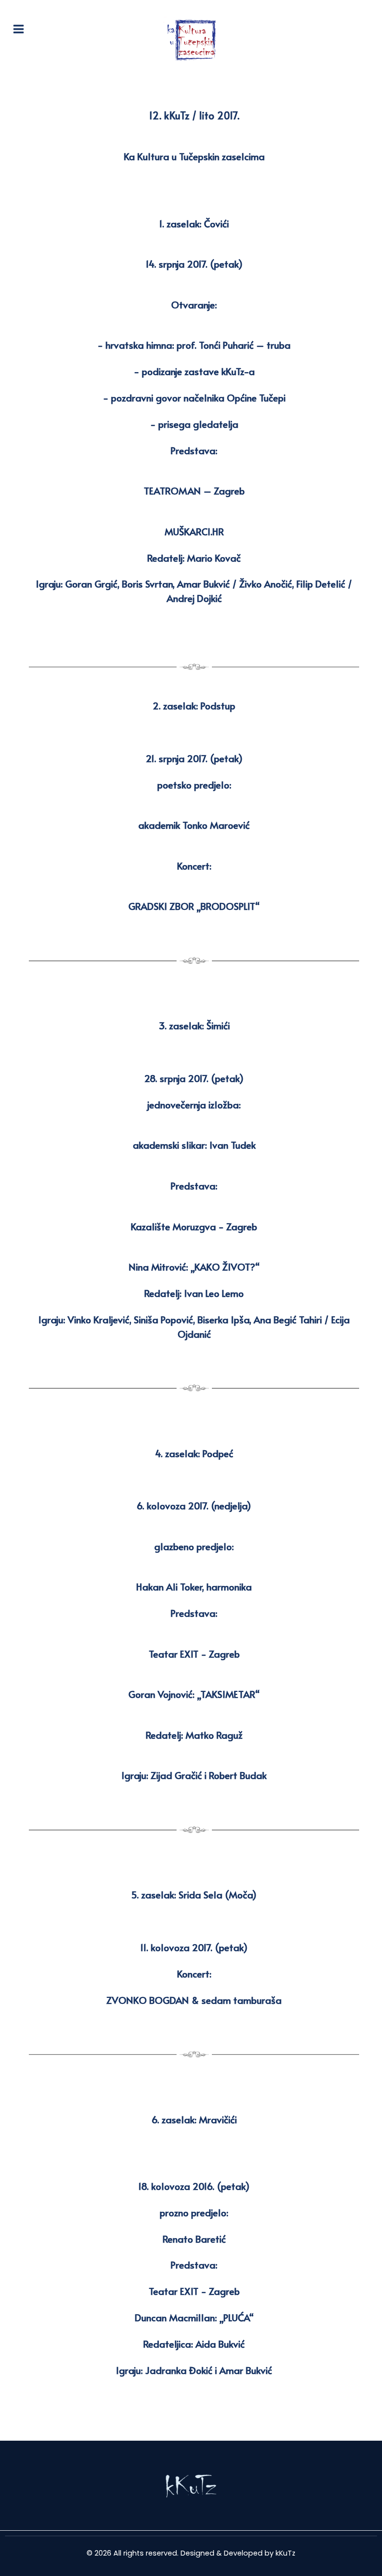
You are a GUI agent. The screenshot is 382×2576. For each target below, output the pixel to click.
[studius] (191, 2486)
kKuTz (286, 2553)
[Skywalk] (191, 40)
